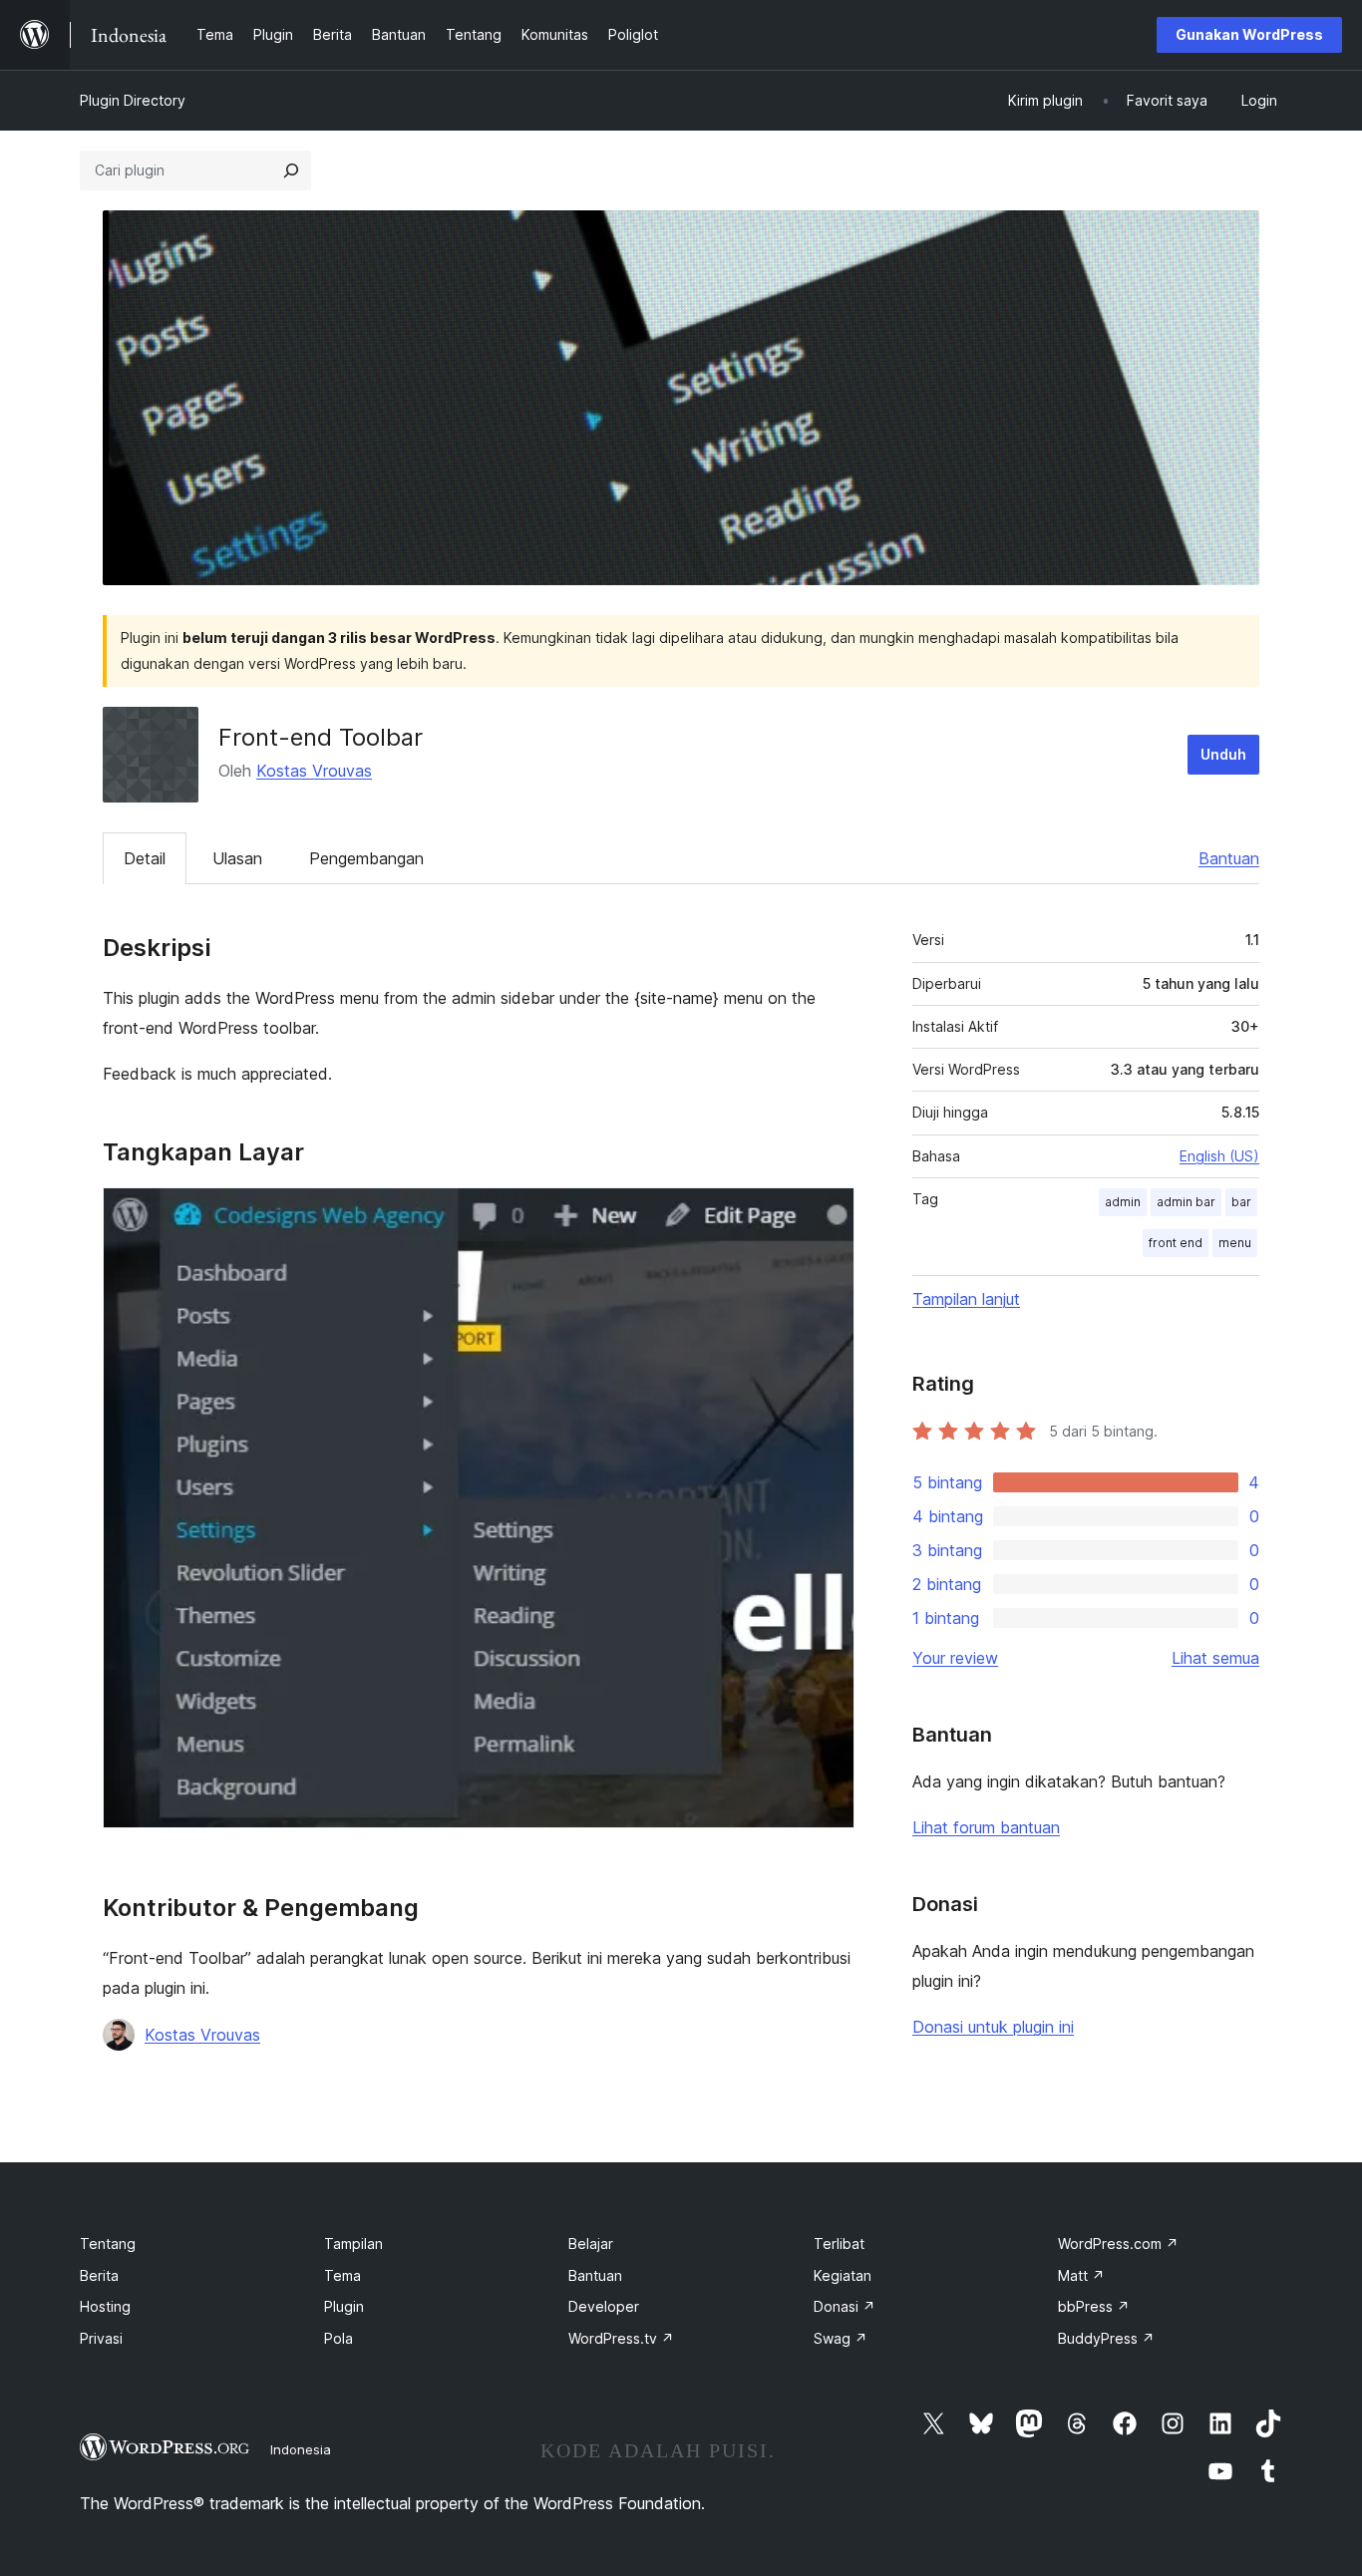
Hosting (105, 2306)
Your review (955, 1658)
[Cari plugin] (291, 170)
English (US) (1219, 1156)
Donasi (845, 2306)
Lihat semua (1215, 1658)
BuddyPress (1106, 2338)
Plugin (344, 2306)
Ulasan (237, 858)
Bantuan (1229, 858)
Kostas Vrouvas (314, 771)
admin (1123, 1202)
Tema (342, 2275)
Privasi (101, 2338)
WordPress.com (1118, 2244)
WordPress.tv (621, 2338)
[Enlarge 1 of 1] (828, 1214)
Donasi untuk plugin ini (993, 2027)
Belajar (591, 2244)
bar (1241, 1202)
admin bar (1186, 1202)
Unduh (1223, 754)
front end (1176, 1243)
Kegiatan (843, 2275)
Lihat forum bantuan (986, 1827)
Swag (841, 2338)
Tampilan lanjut (966, 1299)
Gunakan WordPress (1249, 34)
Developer (604, 2306)
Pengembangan (366, 858)
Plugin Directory (133, 100)
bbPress (1094, 2306)
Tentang (108, 2244)
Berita (99, 2275)
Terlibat (839, 2244)
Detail (145, 858)
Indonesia (301, 2449)
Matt (1081, 2275)
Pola (339, 2338)
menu (1235, 1243)
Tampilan (353, 2244)
